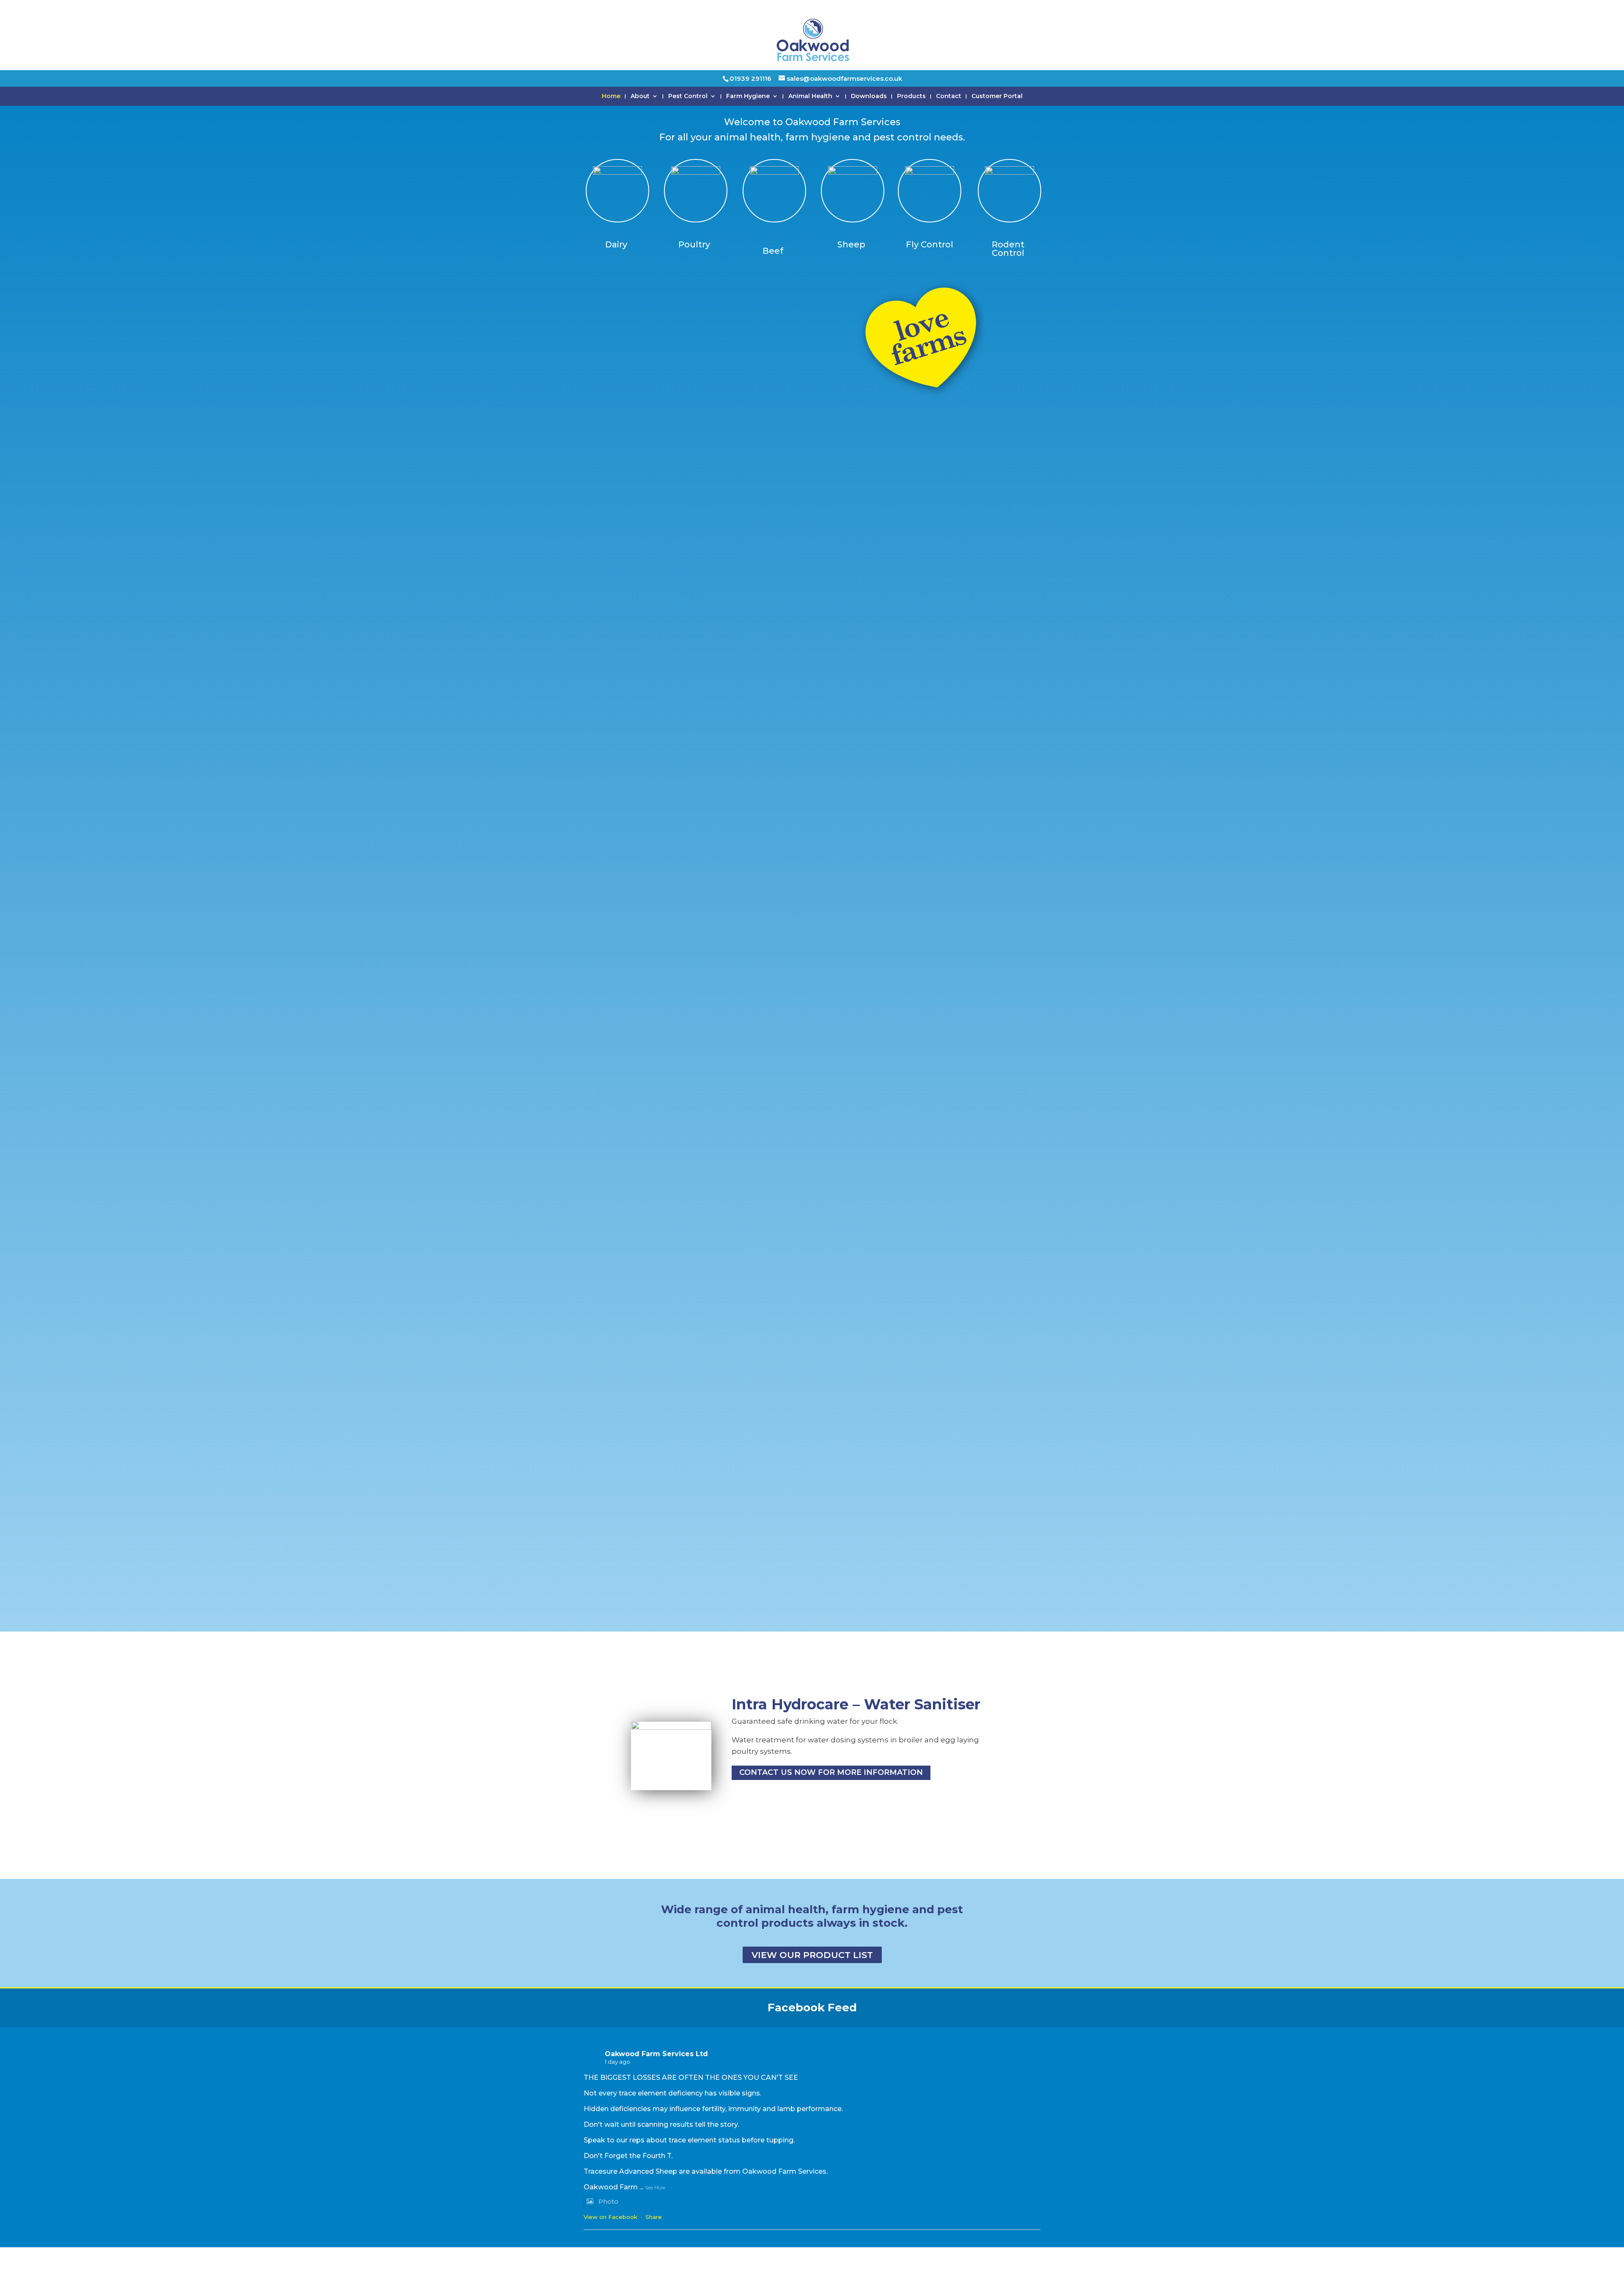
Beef (773, 251)
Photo (608, 2201)
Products (911, 96)
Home (611, 96)
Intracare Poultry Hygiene (828, 1682)
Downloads (869, 96)
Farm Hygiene (748, 96)
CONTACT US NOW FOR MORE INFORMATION (831, 1795)
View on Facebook (610, 2217)
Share (654, 2217)
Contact (949, 96)
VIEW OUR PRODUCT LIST (812, 1955)
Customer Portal (997, 96)
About (640, 96)
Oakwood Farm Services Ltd (656, 2054)
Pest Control (688, 96)
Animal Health (810, 96)
